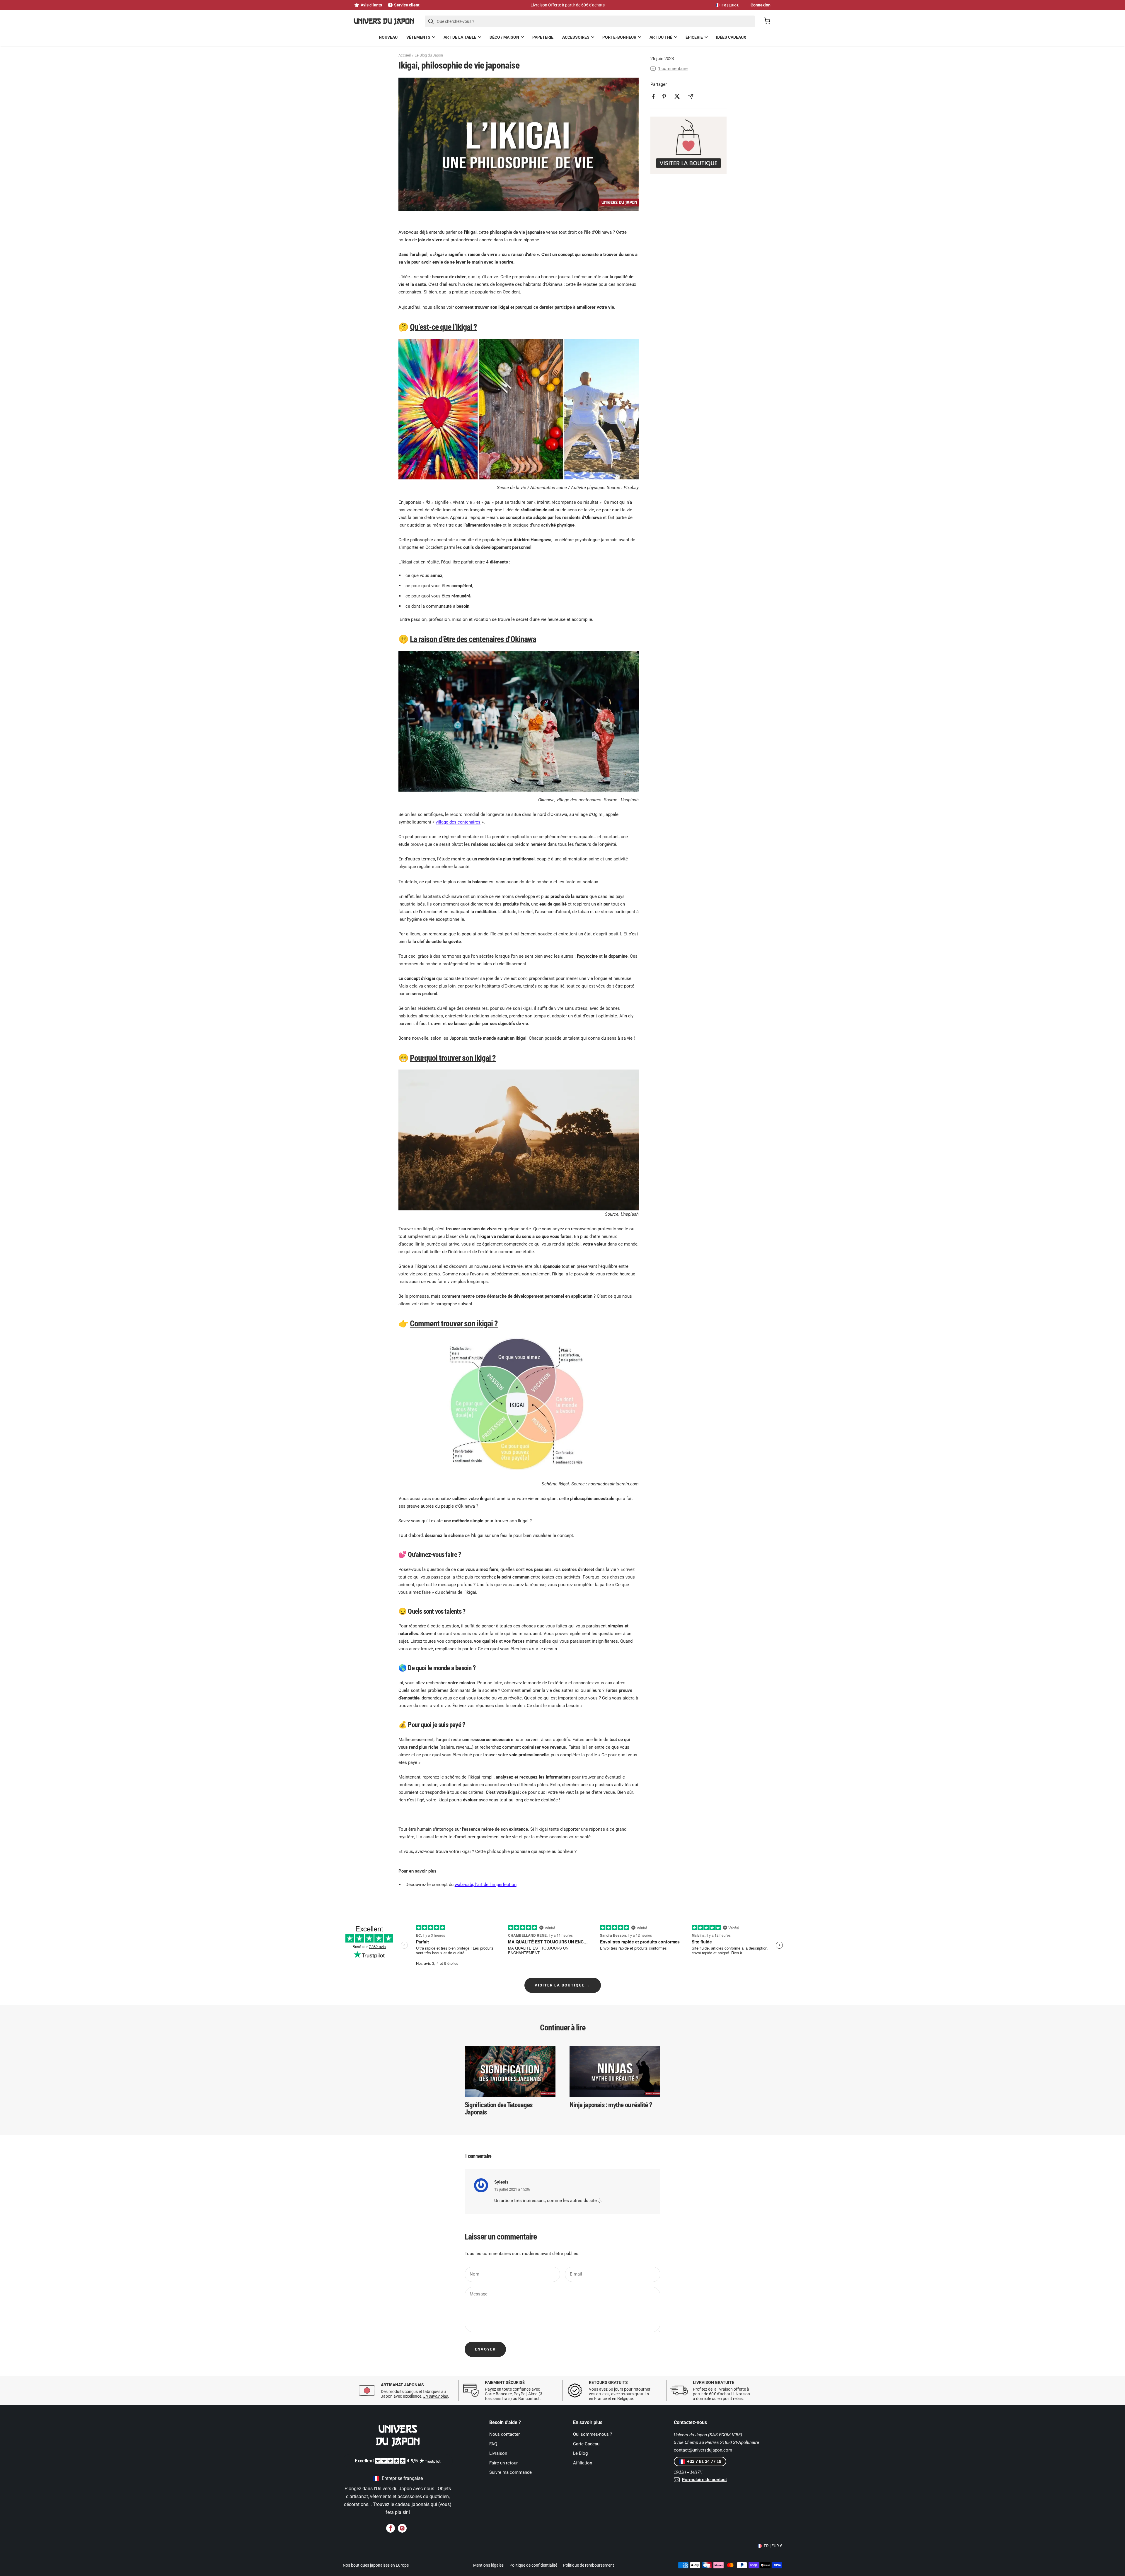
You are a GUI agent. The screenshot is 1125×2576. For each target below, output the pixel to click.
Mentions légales (488, 2565)
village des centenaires (458, 822)
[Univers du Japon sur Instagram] (402, 2528)
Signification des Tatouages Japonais (498, 2109)
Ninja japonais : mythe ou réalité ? (611, 2105)
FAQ (493, 2444)
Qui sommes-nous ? (593, 2434)
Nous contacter (504, 2434)
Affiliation (583, 2463)
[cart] (767, 22)
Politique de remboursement (589, 2565)
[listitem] (653, 96)
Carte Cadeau (586, 2444)
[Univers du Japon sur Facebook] (391, 2528)
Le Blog (580, 2453)
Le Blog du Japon (429, 55)
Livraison (498, 2453)
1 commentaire (673, 69)
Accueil (405, 55)
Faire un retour (503, 2463)
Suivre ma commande (510, 2472)
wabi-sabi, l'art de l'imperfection (486, 1885)
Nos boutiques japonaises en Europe (376, 2565)
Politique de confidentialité (533, 2565)
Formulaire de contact (704, 2480)
